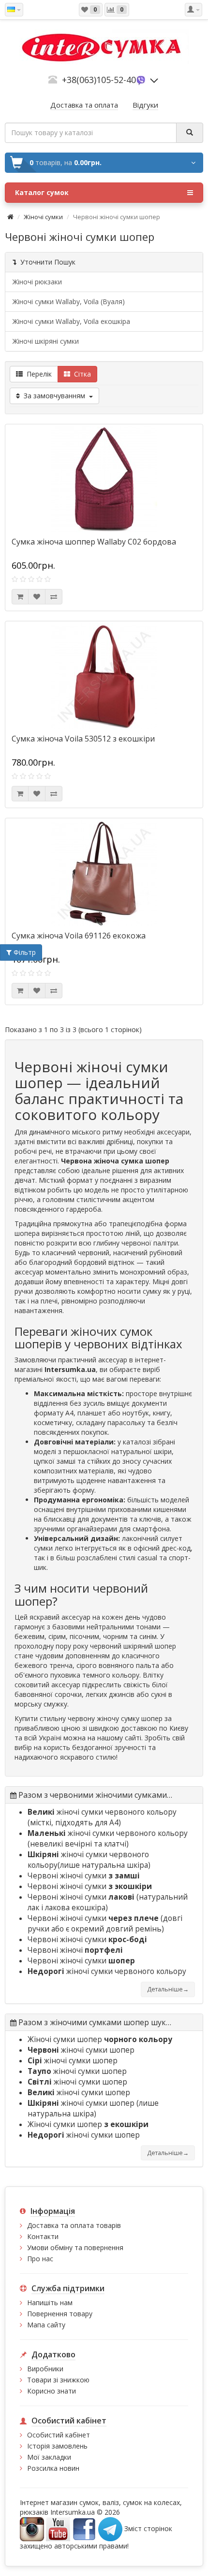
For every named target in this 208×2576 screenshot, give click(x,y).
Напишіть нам (50, 2303)
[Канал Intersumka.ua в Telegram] (110, 2528)
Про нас (40, 2259)
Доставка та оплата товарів (74, 2225)
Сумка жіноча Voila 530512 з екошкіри (83, 739)
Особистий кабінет (59, 2435)
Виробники (45, 2369)
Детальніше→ (168, 1989)
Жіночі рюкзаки (37, 282)
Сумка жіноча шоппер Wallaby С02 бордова (94, 542)
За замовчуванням (54, 396)
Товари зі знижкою (58, 2380)
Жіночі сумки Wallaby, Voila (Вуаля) (69, 301)
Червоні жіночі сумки (84, 1876)
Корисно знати (52, 2391)
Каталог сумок (42, 192)
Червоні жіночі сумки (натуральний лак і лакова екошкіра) (108, 1902)
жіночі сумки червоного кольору (102, 1812)
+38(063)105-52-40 (99, 80)
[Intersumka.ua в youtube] (58, 2528)
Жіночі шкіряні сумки (46, 341)
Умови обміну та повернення (75, 2247)
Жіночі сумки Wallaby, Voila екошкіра (71, 321)
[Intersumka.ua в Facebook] (84, 2528)
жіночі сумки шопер (81, 2050)
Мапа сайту (46, 2325)
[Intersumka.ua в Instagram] (32, 2528)
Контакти (43, 2236)
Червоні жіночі (75, 1950)
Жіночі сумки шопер (100, 2039)
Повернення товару (60, 2314)
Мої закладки (49, 2457)
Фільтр (24, 952)
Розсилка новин (53, 2468)
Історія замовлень (57, 2446)
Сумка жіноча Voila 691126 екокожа (79, 936)
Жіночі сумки (43, 217)
